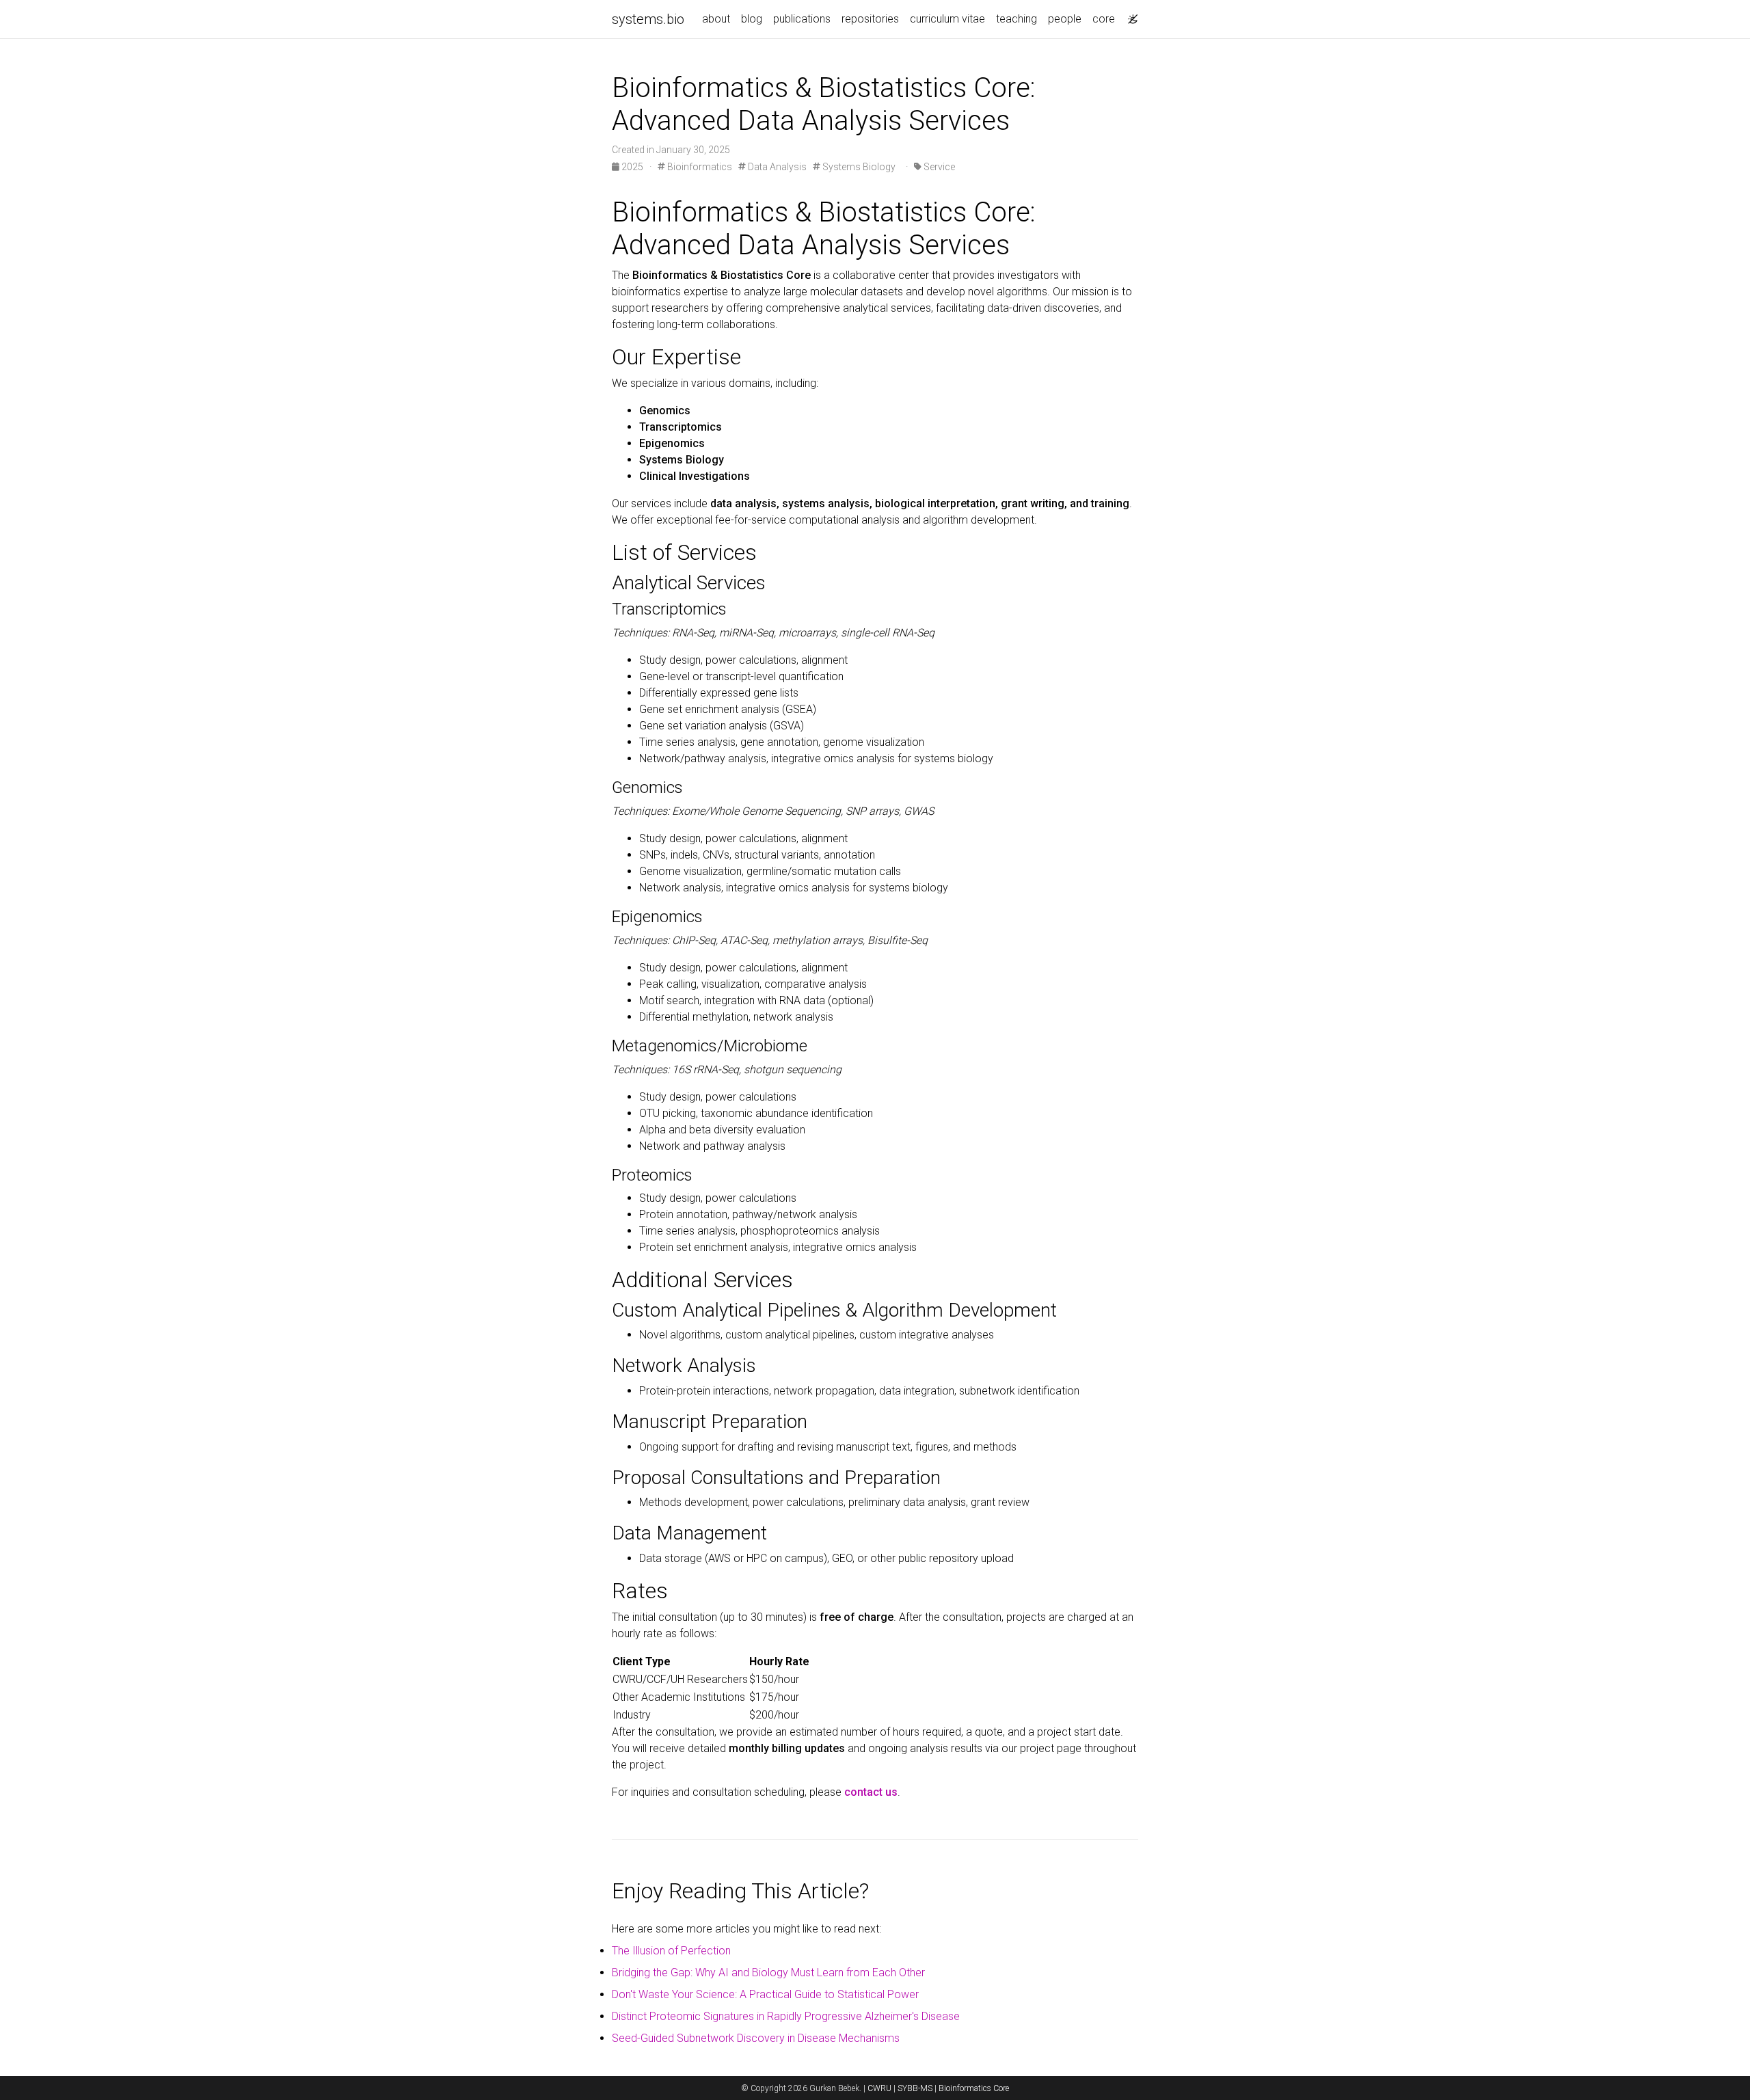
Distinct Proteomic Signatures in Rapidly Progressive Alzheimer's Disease (786, 2016)
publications (802, 19)
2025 (632, 167)
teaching (1017, 19)
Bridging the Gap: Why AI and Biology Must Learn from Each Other (768, 1973)
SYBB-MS (915, 2088)
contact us (871, 1792)
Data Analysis (776, 167)
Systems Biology (858, 167)
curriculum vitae (947, 19)
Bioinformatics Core (974, 2088)
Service (938, 167)
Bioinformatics (699, 167)
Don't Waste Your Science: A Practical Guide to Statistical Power (765, 1994)
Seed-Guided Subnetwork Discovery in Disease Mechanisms (756, 2038)
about (716, 19)
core (1104, 19)
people (1065, 19)
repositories (870, 19)
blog (752, 19)
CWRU (879, 2088)
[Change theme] (1129, 15)
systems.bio (648, 19)
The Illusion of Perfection (671, 1951)
